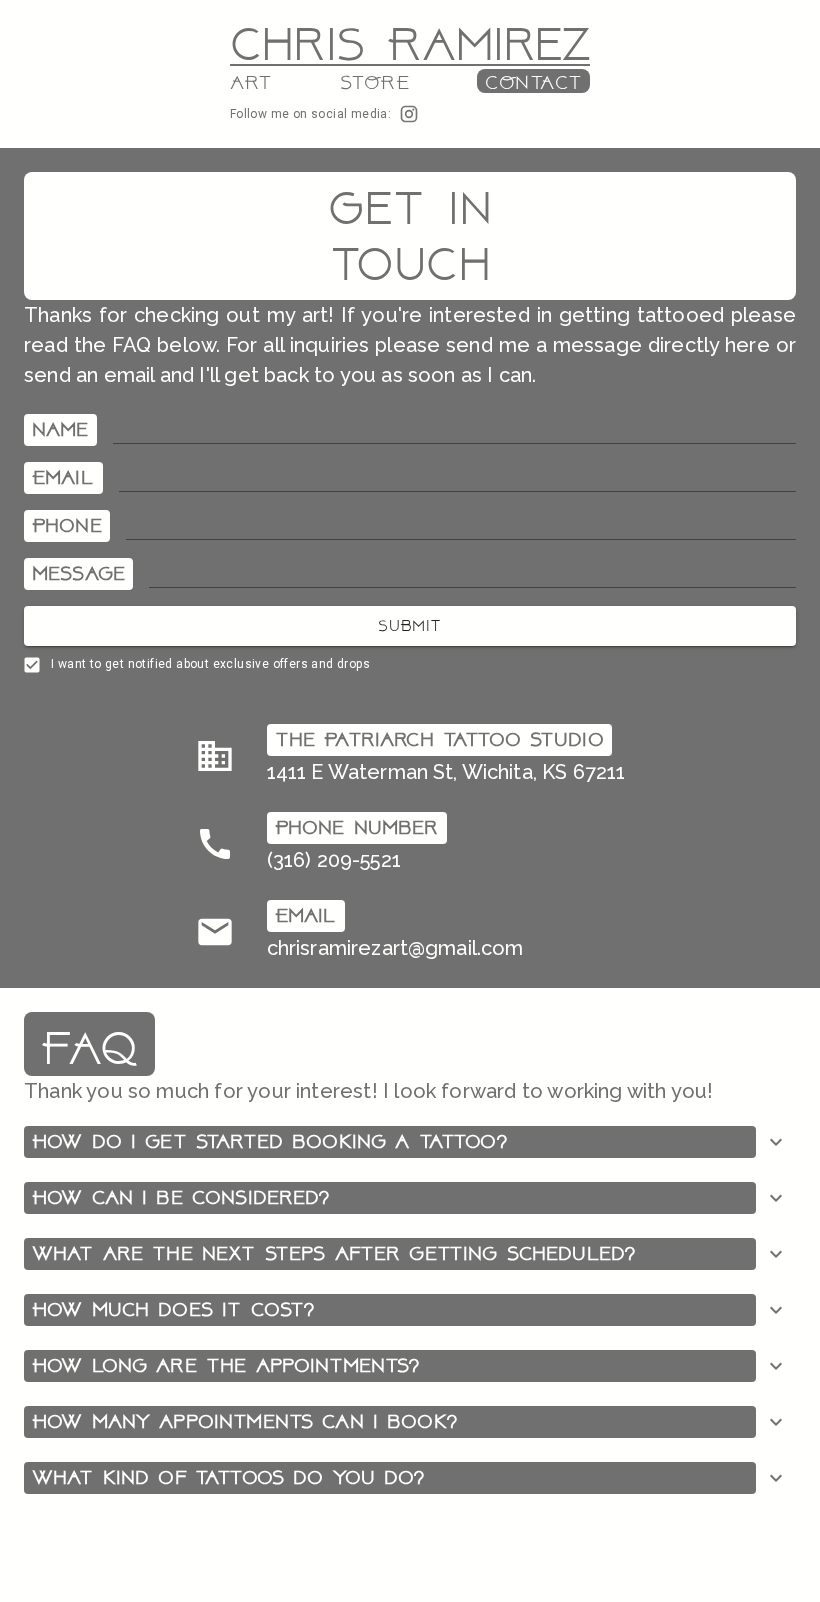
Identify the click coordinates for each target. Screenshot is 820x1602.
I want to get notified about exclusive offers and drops (210, 664)
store (374, 83)
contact (533, 83)
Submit (410, 625)
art (251, 83)
